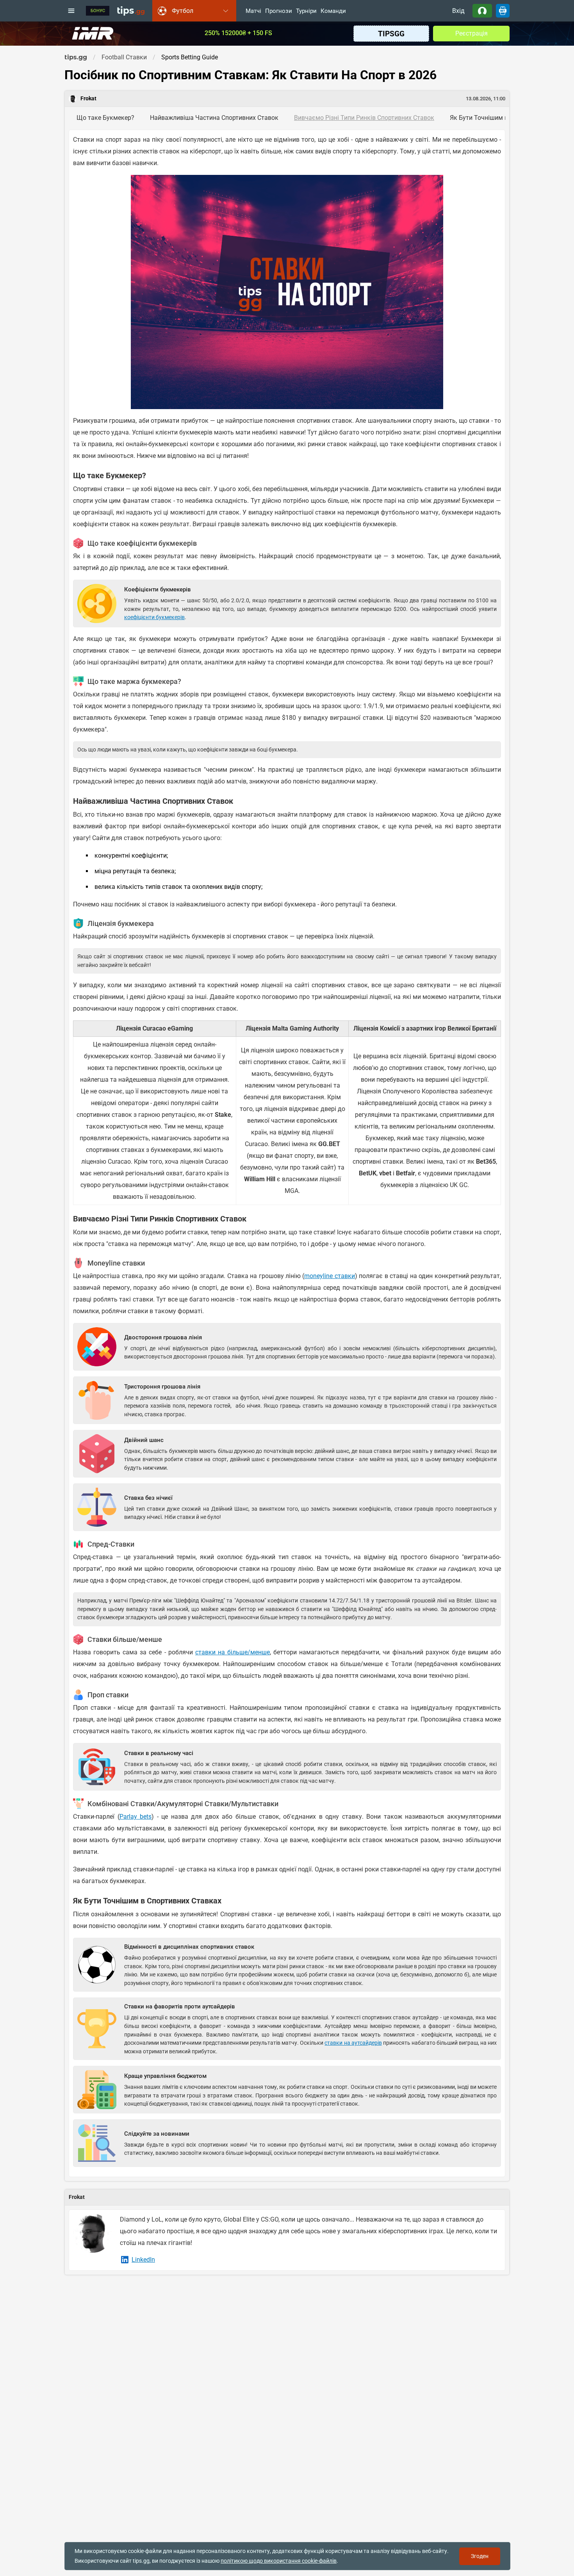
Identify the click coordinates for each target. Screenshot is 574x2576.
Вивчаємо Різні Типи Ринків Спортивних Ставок (364, 118)
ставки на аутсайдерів (353, 2043)
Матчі (253, 11)
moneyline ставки (329, 1276)
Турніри (306, 11)
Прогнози (279, 11)
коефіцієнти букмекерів (154, 617)
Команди (333, 11)
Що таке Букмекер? (105, 118)
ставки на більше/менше (233, 1652)
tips (131, 11)
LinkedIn (143, 2260)
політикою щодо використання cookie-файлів (279, 2561)
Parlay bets (136, 1817)
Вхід (458, 11)
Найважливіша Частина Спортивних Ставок (214, 118)
